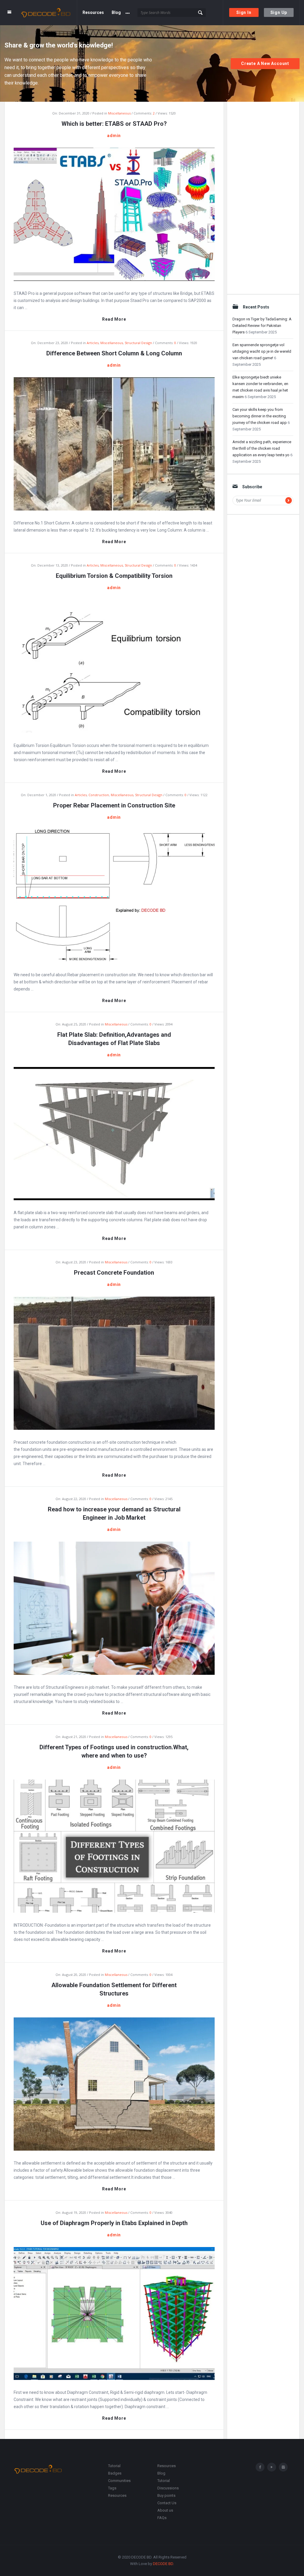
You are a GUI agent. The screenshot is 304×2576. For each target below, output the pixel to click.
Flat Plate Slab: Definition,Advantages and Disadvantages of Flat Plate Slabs (114, 1039)
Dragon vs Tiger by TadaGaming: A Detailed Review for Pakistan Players (262, 326)
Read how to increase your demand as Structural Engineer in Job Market (114, 1513)
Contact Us (167, 2503)
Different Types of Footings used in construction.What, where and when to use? (114, 1751)
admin (114, 136)
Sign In (244, 12)
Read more (114, 319)
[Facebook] (260, 2467)
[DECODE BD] (49, 13)
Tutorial (114, 2466)
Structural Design (138, 343)
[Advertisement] (263, 196)
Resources (93, 12)
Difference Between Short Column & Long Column (114, 353)
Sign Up (279, 12)
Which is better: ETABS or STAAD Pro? (114, 124)
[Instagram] (283, 2467)
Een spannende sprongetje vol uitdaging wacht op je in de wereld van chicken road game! (262, 351)
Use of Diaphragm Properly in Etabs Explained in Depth (114, 2223)
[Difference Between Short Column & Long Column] (114, 443)
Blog (116, 12)
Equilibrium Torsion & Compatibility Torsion (114, 576)
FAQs (162, 2518)
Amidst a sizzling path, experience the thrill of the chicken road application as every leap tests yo (262, 448)
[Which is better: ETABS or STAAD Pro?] (114, 214)
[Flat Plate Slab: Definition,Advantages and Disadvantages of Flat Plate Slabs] (114, 1133)
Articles (93, 343)
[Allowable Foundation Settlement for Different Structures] (114, 2084)
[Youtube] (272, 2467)
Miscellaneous (119, 113)
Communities (119, 2481)
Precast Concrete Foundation (114, 1273)
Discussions (168, 2488)
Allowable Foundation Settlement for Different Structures (114, 1989)
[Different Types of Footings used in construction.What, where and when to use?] (114, 1846)
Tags (112, 2488)
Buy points (166, 2495)
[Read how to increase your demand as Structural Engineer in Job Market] (114, 1608)
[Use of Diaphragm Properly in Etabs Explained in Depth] (114, 2313)
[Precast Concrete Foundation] (114, 1363)
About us (165, 2510)
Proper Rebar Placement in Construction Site (114, 805)
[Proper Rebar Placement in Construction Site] (114, 895)
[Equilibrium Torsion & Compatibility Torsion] (114, 666)
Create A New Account (265, 63)
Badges (115, 2473)
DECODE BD (163, 2564)
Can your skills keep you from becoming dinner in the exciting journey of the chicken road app (260, 416)
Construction (99, 795)
